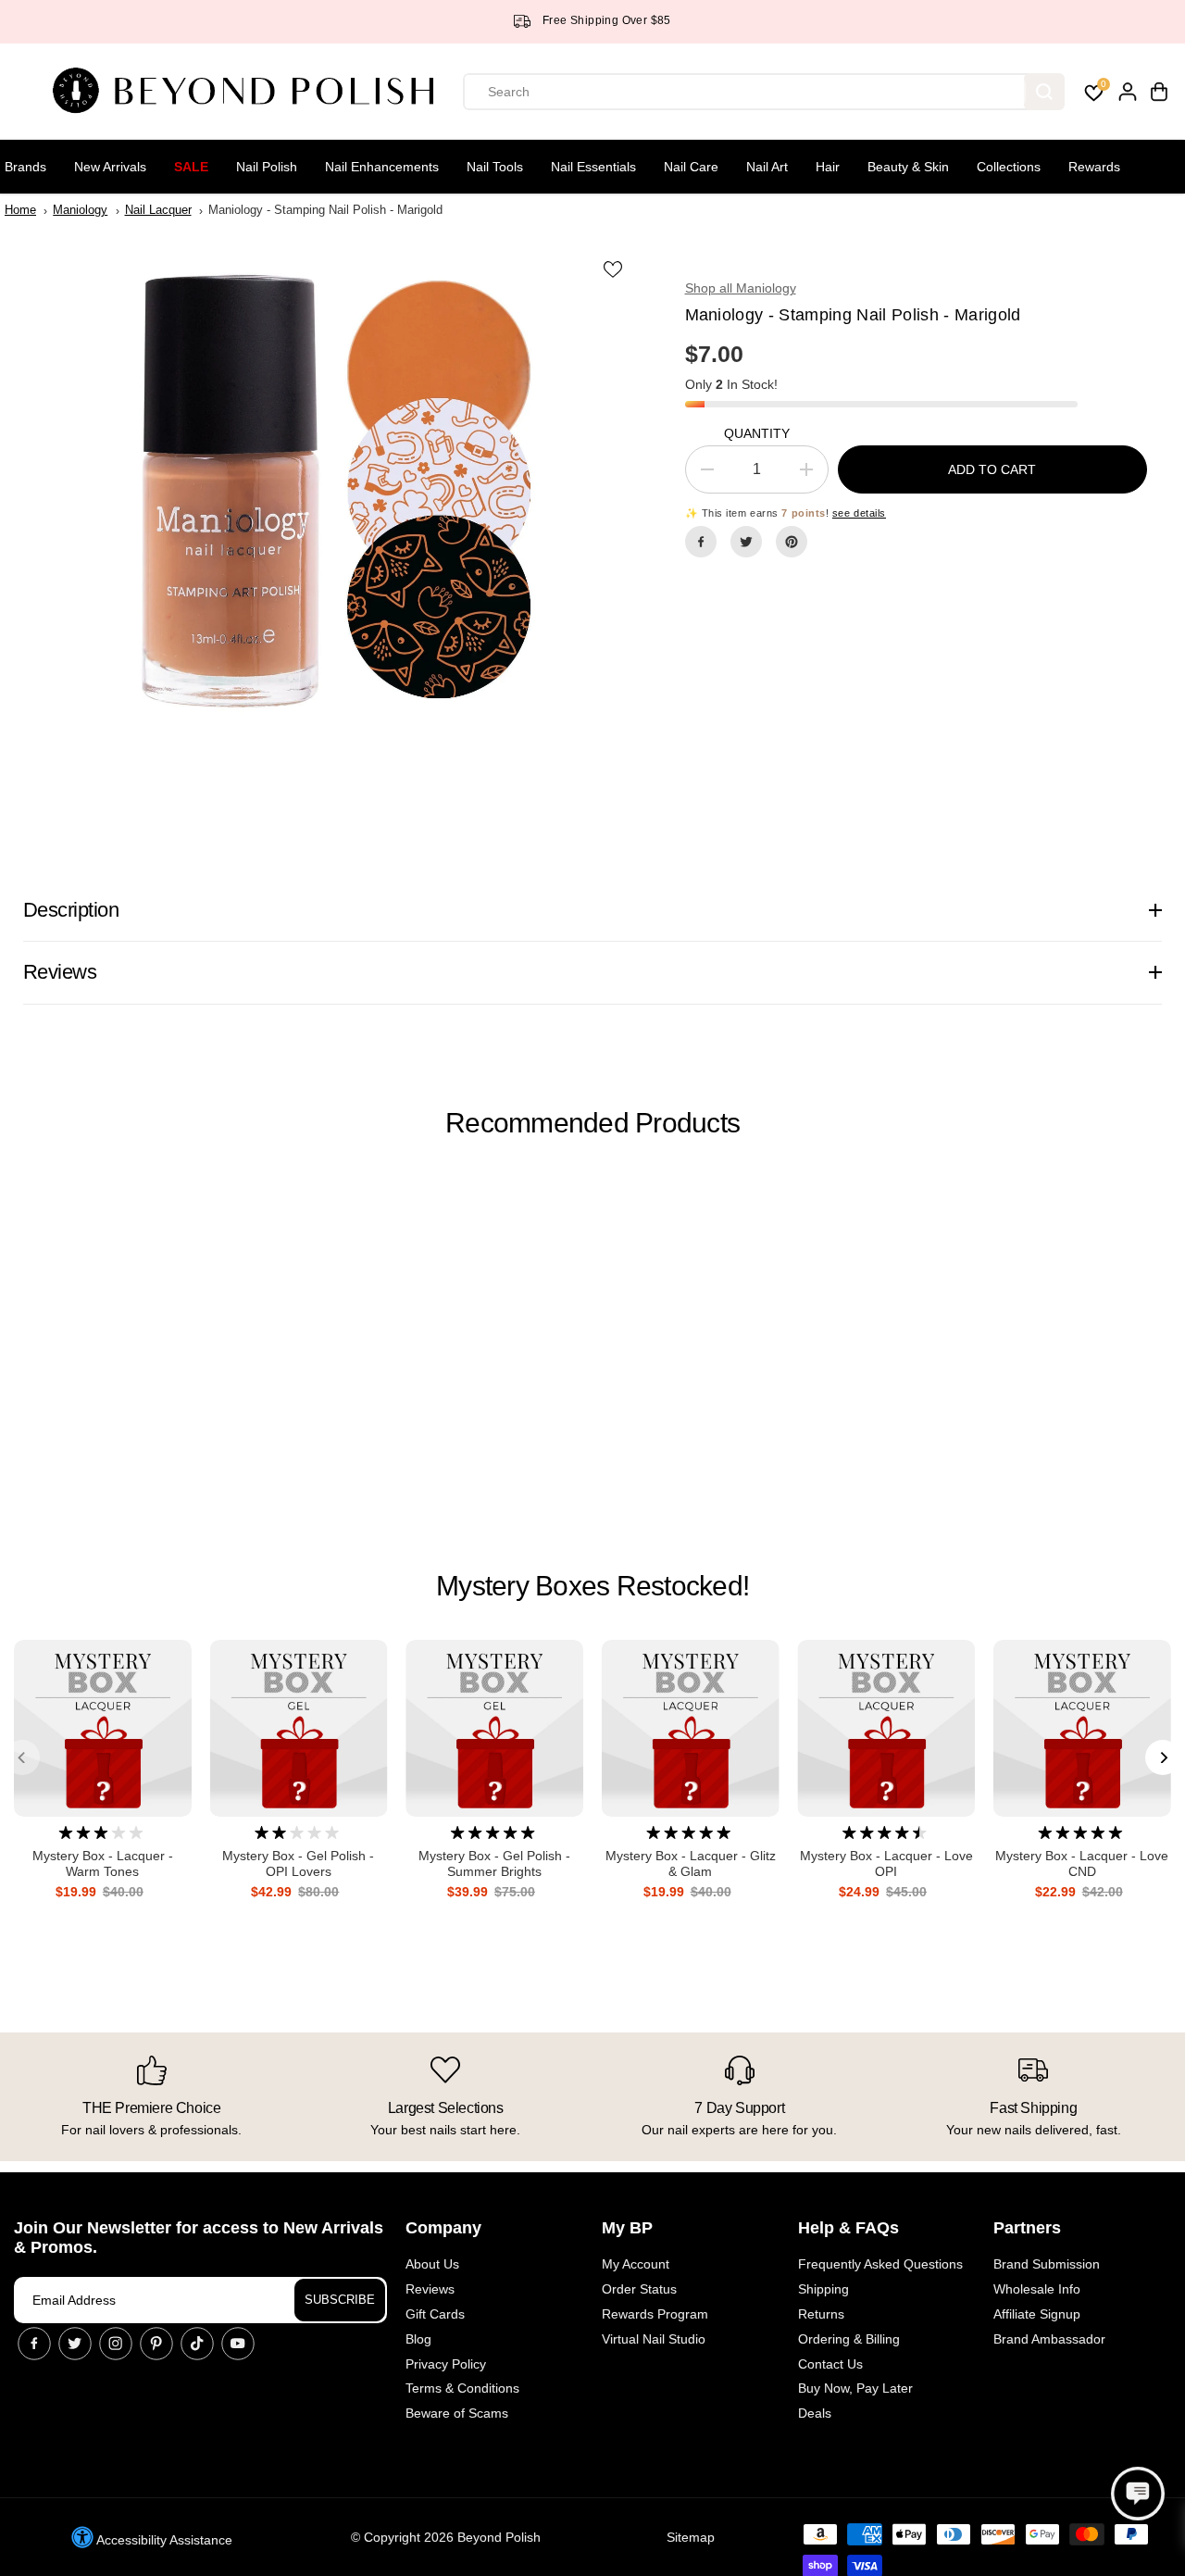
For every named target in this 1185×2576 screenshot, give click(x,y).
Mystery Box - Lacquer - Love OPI (886, 1863)
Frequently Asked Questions (880, 2264)
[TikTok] (197, 2344)
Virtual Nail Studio (654, 2339)
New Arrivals (110, 167)
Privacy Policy (446, 2364)
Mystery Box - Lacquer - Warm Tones (103, 1863)
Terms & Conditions (462, 2388)
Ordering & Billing (849, 2339)
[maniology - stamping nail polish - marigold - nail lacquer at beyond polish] (328, 492)
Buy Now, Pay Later (855, 2388)
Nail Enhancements (382, 167)
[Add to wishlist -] (615, 269)
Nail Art (767, 167)
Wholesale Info (1037, 2289)
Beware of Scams (457, 2413)
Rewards (1094, 167)
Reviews (430, 2289)
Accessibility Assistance (163, 2540)
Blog (418, 2339)
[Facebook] (701, 542)
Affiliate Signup (1037, 2314)
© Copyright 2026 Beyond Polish (446, 2537)
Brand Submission (1047, 2264)
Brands (25, 167)
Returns (821, 2314)
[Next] (1163, 1757)
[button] (1138, 2494)
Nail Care (691, 167)
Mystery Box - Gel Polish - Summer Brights (494, 1863)
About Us (432, 2264)
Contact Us (830, 2364)
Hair (828, 167)
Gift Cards (435, 2314)
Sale (191, 167)
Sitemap (691, 2537)
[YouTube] (238, 2344)
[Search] (1044, 92)
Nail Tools (495, 167)
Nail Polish (267, 167)
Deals (815, 2413)
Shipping (823, 2289)
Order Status (639, 2289)
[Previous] (22, 1757)
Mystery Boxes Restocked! (592, 1586)
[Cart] (1159, 92)
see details (859, 513)
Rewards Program (655, 2314)
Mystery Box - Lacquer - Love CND (1082, 1863)
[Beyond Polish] (250, 92)
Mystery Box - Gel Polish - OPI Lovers (298, 1863)
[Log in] (1128, 92)
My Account (636, 2264)
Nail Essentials (593, 167)
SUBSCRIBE (340, 2300)
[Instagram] (116, 2344)
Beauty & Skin (908, 167)
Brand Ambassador (1049, 2339)
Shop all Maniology (741, 288)
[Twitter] (746, 542)
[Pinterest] (792, 542)
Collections (1009, 167)
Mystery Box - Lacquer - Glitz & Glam (691, 1863)
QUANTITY (757, 433)
